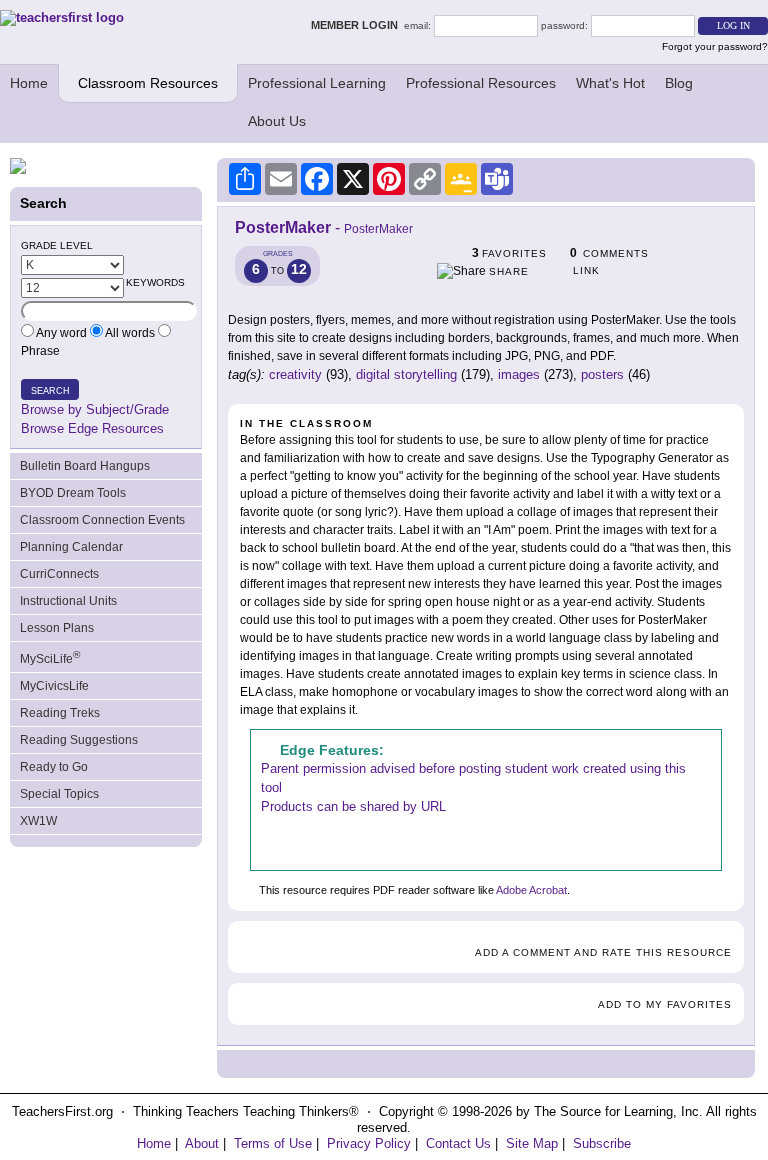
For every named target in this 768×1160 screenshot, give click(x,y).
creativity (295, 374)
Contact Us (458, 1143)
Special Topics (59, 794)
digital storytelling (406, 374)
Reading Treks (60, 713)
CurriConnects (59, 574)
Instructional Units (68, 601)
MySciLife (50, 657)
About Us (277, 121)
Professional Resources (481, 83)
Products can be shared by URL (353, 806)
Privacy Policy (369, 1143)
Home (29, 83)
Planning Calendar (71, 547)
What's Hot (610, 83)
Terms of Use (273, 1143)
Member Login (357, 25)
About (202, 1143)
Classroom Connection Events (102, 520)
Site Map (532, 1143)
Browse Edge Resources (92, 428)
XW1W (38, 821)
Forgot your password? (715, 46)
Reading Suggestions (79, 740)
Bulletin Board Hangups (85, 466)
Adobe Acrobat (531, 890)
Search (50, 391)
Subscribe (602, 1143)
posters (602, 374)
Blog (679, 83)
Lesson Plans (57, 628)
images (519, 374)
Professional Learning (317, 83)
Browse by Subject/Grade (95, 409)
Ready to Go (54, 767)
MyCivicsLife (54, 686)
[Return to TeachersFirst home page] (62, 17)
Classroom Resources (148, 83)
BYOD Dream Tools (73, 493)
